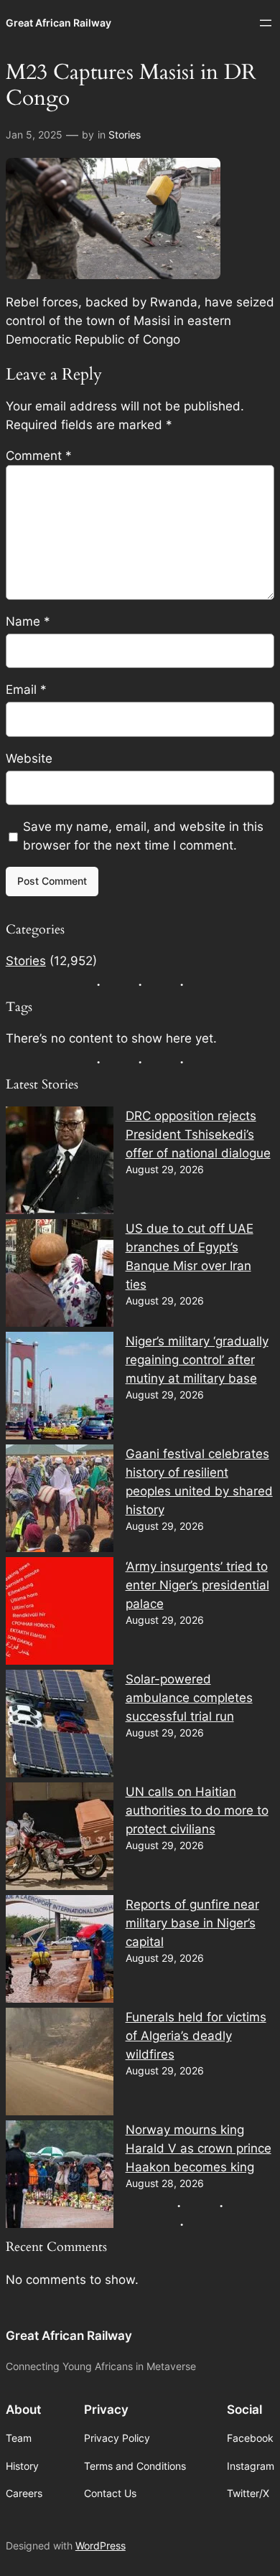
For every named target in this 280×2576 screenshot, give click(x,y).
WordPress (101, 2546)
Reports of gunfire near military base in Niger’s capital (192, 1923)
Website (29, 758)
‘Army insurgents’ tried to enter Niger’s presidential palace (197, 1585)
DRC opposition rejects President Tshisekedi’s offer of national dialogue (198, 1134)
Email (26, 690)
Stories (125, 135)
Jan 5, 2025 (34, 135)
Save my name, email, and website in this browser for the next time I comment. (143, 836)
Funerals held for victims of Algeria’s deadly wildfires (196, 2036)
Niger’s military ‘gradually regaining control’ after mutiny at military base (197, 1360)
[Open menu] (266, 23)
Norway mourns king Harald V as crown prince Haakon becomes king (199, 2148)
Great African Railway (59, 23)
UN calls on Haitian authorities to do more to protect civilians (197, 1810)
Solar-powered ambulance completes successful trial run (189, 1698)
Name (28, 621)
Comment (39, 456)
